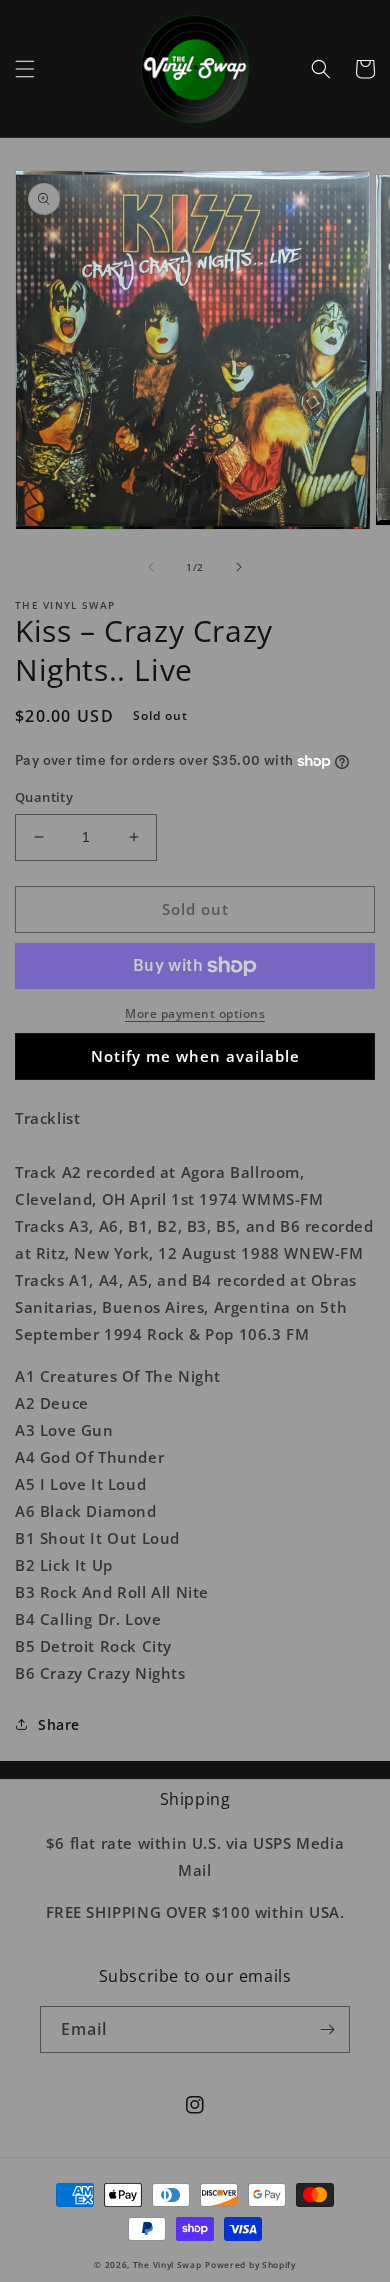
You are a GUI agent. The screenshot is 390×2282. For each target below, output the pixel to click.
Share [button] (59, 1724)
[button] (25, 69)
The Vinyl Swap (167, 2264)
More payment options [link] (195, 1013)
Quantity (44, 797)
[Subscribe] (327, 2029)
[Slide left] (151, 567)
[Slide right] (239, 567)
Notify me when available (195, 1056)
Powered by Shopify (250, 2264)
